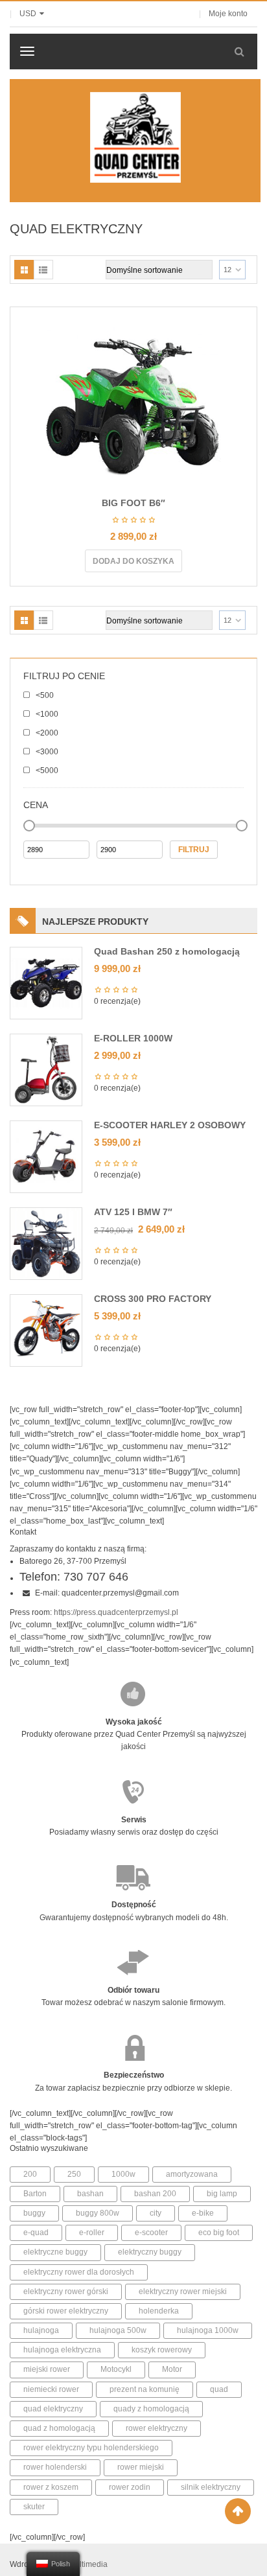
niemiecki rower (51, 2389)
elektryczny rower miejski (183, 2292)
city (156, 2213)
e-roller (92, 2233)
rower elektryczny (157, 2428)
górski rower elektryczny (66, 2311)
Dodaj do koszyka (133, 561)
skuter (34, 2507)
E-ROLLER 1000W (133, 1038)
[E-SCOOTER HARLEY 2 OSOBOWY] (46, 1156)
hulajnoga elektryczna (62, 2350)
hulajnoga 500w (118, 2330)
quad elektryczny (53, 2409)
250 (74, 2174)
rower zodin (130, 2487)
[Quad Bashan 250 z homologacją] (46, 982)
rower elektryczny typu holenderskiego (91, 2448)
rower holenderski (55, 2467)
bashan (90, 2194)
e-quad (36, 2233)
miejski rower (47, 2369)
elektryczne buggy (55, 2252)
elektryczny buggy (150, 2252)
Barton (35, 2194)
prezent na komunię (145, 2389)
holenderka (159, 2311)
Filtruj (194, 850)
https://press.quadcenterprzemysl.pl (116, 1612)
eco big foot (219, 2233)
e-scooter (151, 2233)
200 (30, 2174)
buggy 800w (98, 2213)
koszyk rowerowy (162, 2350)
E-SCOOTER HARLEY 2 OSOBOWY (170, 1125)
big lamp (222, 2194)
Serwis (134, 1820)
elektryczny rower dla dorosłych (79, 2272)
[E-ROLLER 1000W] (46, 1069)
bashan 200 (155, 2194)
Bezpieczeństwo (134, 2075)
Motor (172, 2369)
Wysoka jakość (134, 1722)
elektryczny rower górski (66, 2292)
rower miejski (141, 2467)
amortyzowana (192, 2174)
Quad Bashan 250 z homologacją (167, 951)
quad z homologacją (59, 2428)
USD (28, 14)
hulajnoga (41, 2330)
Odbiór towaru (133, 1990)
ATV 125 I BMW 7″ (133, 1212)
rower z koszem (51, 2487)
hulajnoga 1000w (208, 2330)
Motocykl (116, 2369)
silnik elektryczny (211, 2487)
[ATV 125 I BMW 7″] (46, 1243)
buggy (34, 2213)
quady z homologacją (151, 2409)
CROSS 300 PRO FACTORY (153, 1299)
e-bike (203, 2213)
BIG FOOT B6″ (133, 503)
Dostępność (134, 1905)
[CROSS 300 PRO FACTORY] (46, 1330)
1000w (123, 2174)
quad (219, 2389)
